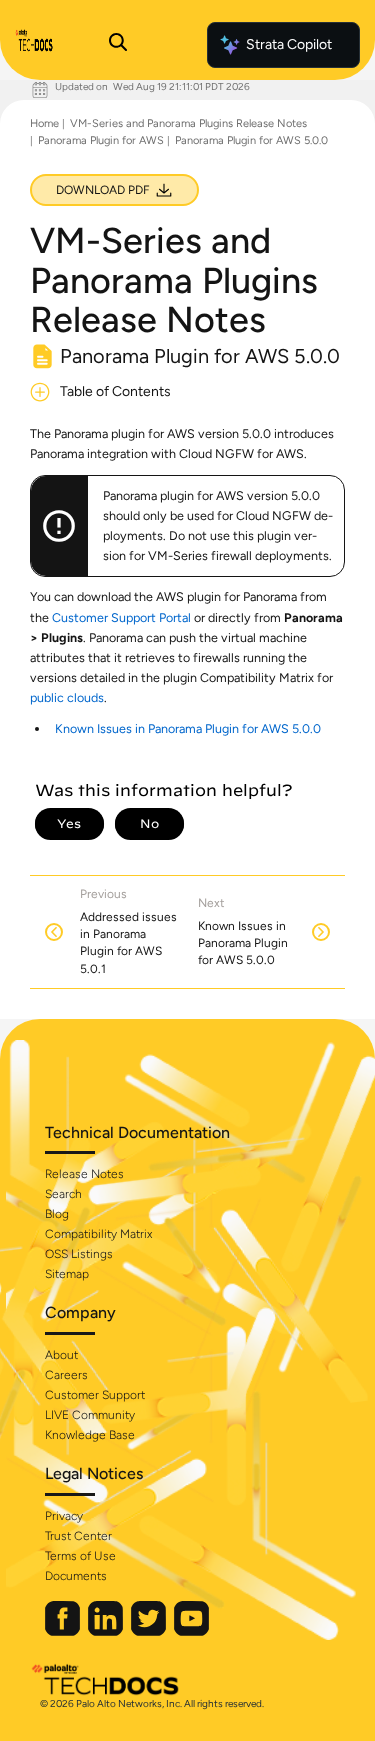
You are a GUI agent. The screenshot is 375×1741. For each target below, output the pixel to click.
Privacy (64, 1516)
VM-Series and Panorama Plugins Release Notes (188, 123)
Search (63, 1194)
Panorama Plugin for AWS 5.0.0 (251, 140)
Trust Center (78, 1536)
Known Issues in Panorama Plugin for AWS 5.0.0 (188, 728)
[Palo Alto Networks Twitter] (150, 1631)
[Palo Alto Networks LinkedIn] (107, 1631)
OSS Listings (79, 1254)
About (61, 1355)
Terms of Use (80, 1556)
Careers (66, 1375)
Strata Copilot (289, 44)
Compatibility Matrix (98, 1234)
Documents (76, 1576)
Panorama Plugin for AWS (101, 140)
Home (44, 123)
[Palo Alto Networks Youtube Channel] (191, 1631)
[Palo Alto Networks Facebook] (64, 1631)
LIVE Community (90, 1415)
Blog (57, 1214)
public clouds (67, 697)
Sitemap (67, 1274)
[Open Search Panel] (118, 45)
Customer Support (95, 1395)
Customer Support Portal (121, 617)
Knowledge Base (90, 1435)
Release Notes (84, 1174)
